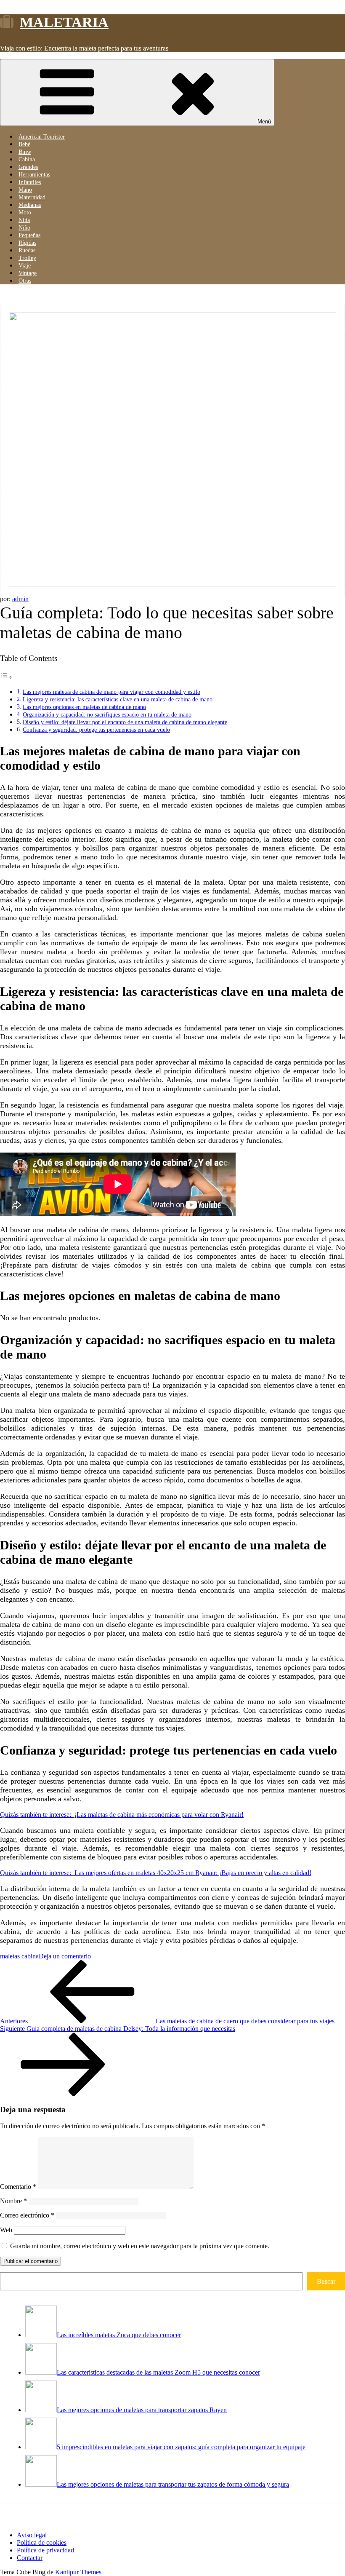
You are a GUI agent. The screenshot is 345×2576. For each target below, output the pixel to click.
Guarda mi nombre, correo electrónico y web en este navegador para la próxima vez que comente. (140, 2246)
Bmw (25, 152)
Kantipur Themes (78, 2572)
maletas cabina (19, 1956)
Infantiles (30, 182)
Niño (24, 228)
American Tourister (42, 137)
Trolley (27, 258)
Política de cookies (42, 2543)
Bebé (24, 144)
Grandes (28, 167)
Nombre (13, 2201)
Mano (25, 190)
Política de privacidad (45, 2550)
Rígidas (27, 243)
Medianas (30, 205)
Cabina (27, 159)
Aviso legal (32, 2535)
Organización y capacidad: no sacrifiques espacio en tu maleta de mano (107, 714)
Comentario (18, 2187)
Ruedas (27, 250)
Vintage (28, 273)
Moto (25, 213)
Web (6, 2230)
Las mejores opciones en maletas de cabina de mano (84, 707)
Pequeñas (29, 235)
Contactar (30, 2558)
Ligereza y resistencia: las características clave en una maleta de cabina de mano (118, 699)
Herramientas (34, 175)
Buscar (326, 2281)
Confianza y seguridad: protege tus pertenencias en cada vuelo (96, 730)
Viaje (25, 266)
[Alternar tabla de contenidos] (6, 677)
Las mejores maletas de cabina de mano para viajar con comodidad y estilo (111, 692)
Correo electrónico (27, 2215)
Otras (25, 281)
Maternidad (32, 197)
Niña (24, 220)
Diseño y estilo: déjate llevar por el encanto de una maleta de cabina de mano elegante (125, 722)
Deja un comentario (65, 1956)
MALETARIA (64, 22)
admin (20, 599)
